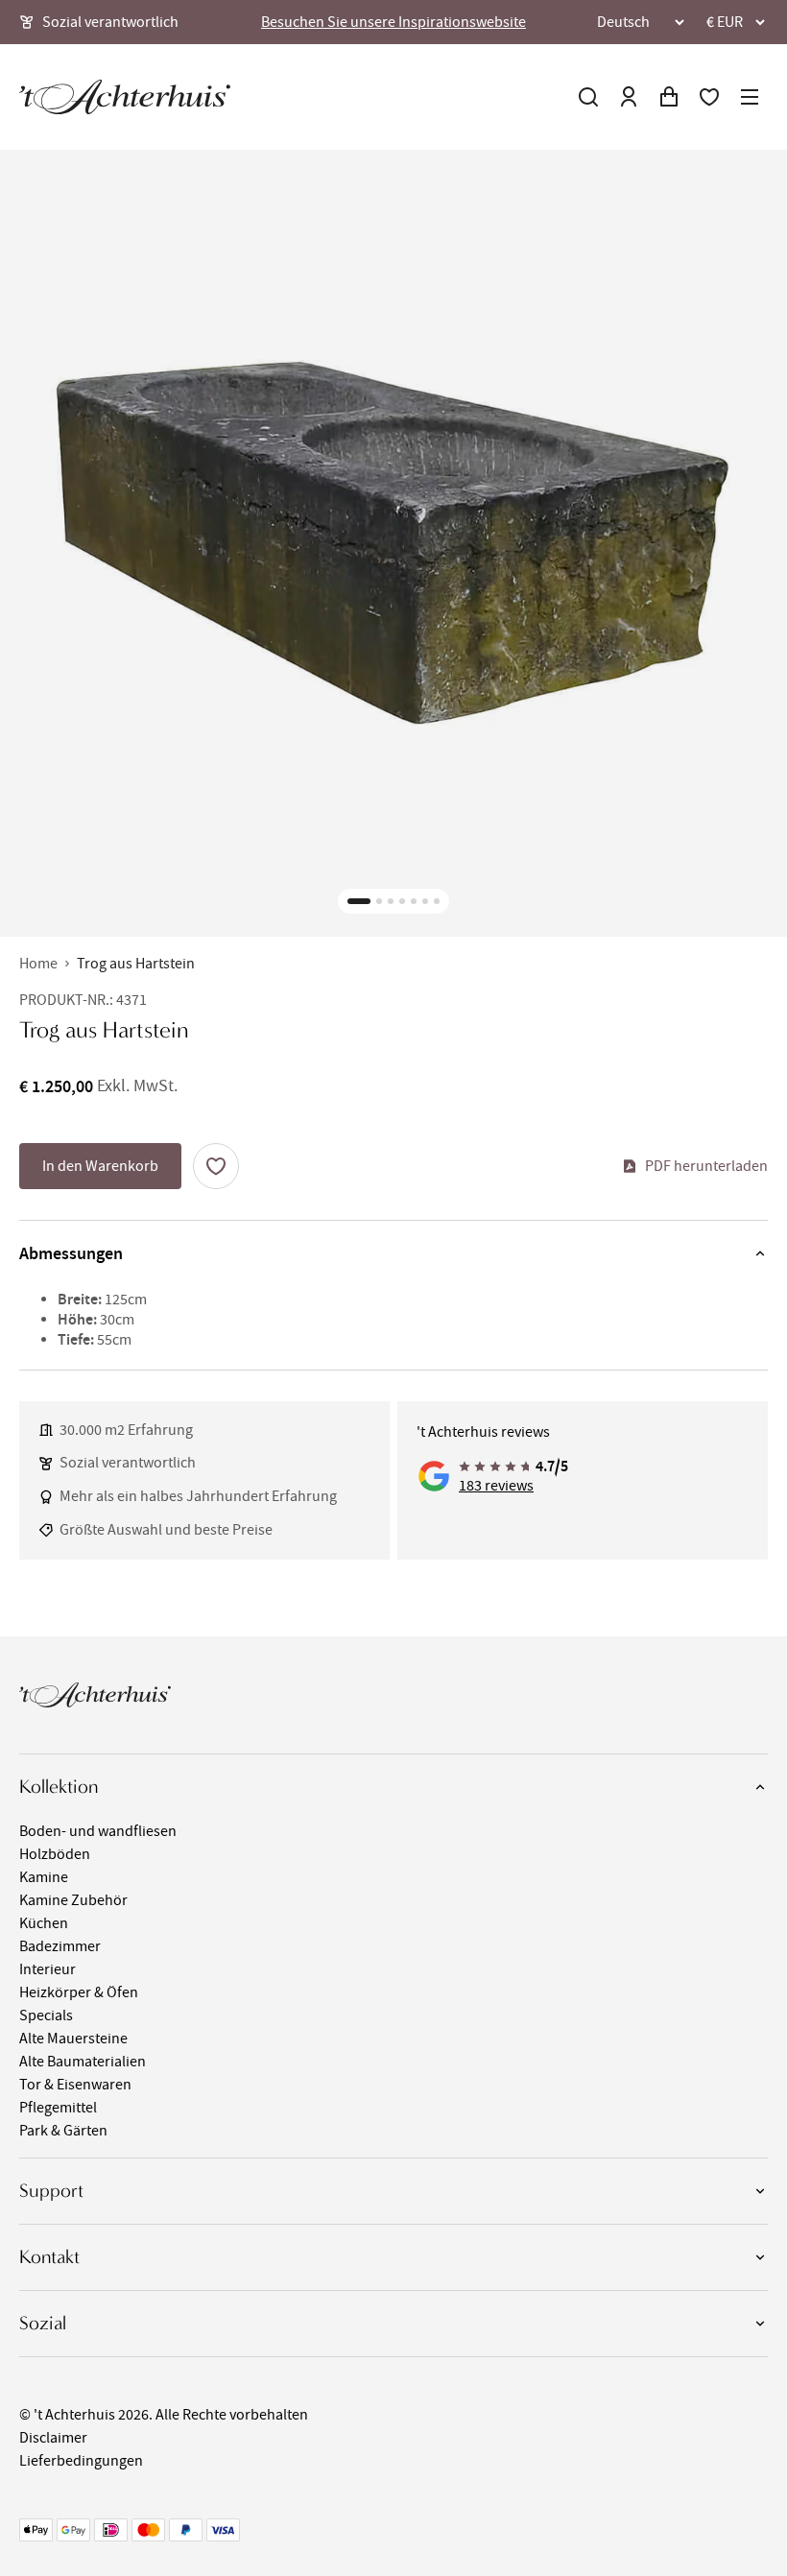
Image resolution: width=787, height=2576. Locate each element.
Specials (46, 2015)
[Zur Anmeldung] (629, 97)
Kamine (44, 1877)
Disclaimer (53, 2438)
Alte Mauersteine (73, 2039)
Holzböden (55, 1854)
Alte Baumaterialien (83, 2062)
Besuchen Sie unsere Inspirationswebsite (393, 22)
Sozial (43, 2323)
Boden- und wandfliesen (98, 1831)
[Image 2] (379, 901)
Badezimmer (60, 1946)
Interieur (48, 1969)
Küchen (44, 1923)
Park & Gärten (63, 2131)
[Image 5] (414, 901)
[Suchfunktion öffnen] (588, 97)
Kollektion (59, 1787)
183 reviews (496, 1486)
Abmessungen (71, 1253)
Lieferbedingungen (81, 2461)
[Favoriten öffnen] (709, 97)
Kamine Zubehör (73, 1900)
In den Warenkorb (100, 1166)
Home (38, 964)
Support (51, 2191)
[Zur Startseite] (125, 97)
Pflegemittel (58, 2108)
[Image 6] (425, 901)
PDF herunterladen (706, 1166)
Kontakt (49, 2257)
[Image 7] (437, 901)
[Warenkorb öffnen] (669, 97)
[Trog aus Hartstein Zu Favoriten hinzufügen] (216, 1166)
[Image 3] (391, 901)
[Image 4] (402, 901)
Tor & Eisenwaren (75, 2085)
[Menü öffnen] (750, 97)
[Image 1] (359, 901)
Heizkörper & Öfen (79, 1992)
